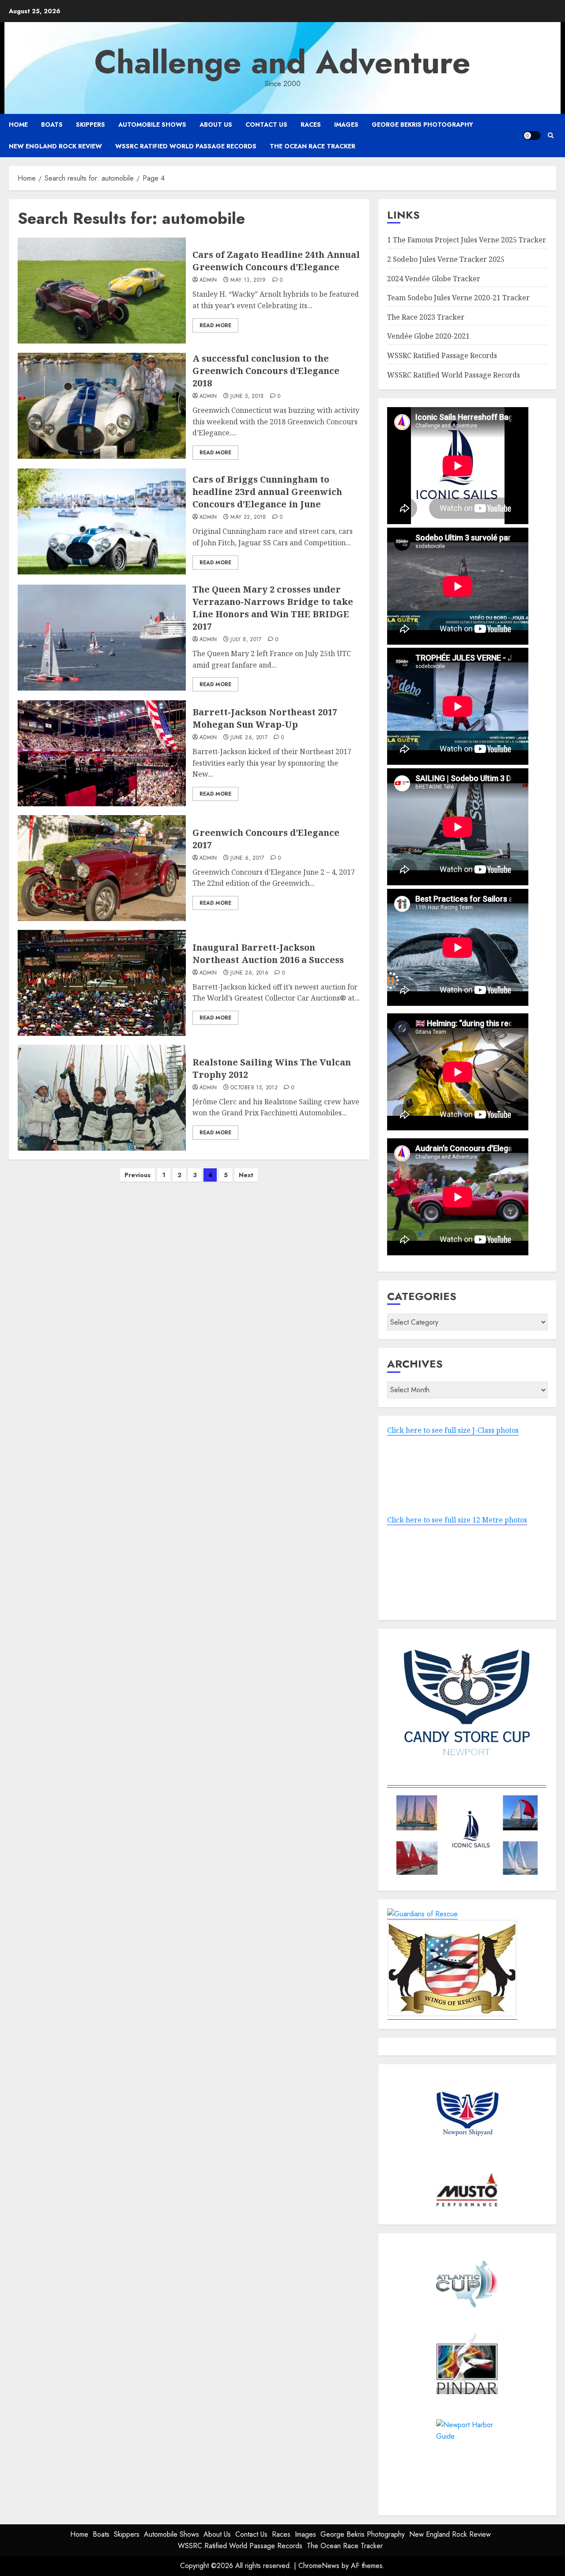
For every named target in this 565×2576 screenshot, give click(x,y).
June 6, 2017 (247, 858)
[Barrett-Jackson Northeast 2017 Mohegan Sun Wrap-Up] (102, 753)
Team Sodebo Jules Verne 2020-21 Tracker (458, 298)
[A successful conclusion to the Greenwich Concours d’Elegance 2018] (102, 406)
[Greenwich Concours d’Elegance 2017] (102, 868)
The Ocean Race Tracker (313, 146)
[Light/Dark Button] (532, 136)
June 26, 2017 (249, 738)
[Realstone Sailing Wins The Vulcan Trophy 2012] (102, 1098)
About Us (216, 125)
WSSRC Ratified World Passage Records (186, 146)
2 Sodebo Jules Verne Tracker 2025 (446, 259)
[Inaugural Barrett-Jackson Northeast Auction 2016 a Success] (102, 983)
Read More (215, 325)
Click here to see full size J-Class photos (453, 1430)
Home (18, 125)
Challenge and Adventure (282, 62)
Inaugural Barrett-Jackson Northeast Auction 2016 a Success (268, 954)
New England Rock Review (55, 146)
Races (311, 125)
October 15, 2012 (254, 1088)
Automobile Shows (152, 125)
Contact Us (266, 125)
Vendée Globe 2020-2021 (428, 336)
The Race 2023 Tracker (426, 317)
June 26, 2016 (249, 973)
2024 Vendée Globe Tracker (434, 279)
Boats (52, 125)
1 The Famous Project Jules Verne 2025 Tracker (467, 240)
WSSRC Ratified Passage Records (442, 355)
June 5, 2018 (247, 397)
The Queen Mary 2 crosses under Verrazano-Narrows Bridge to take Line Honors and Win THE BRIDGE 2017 (273, 608)
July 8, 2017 (246, 640)
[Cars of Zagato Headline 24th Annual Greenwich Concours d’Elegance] (102, 291)
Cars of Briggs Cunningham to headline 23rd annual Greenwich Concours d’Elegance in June (267, 492)
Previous (137, 1175)
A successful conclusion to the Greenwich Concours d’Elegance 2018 (266, 371)
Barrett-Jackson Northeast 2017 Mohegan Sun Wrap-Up (265, 718)
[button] (551, 135)
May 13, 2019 (248, 280)
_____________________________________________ (467, 1782)
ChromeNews (319, 2566)
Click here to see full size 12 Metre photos (457, 1520)
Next (246, 1175)
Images (346, 125)
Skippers (90, 125)
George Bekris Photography (422, 125)
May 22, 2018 (248, 517)
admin (208, 280)
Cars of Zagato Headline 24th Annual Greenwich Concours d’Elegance (276, 261)
